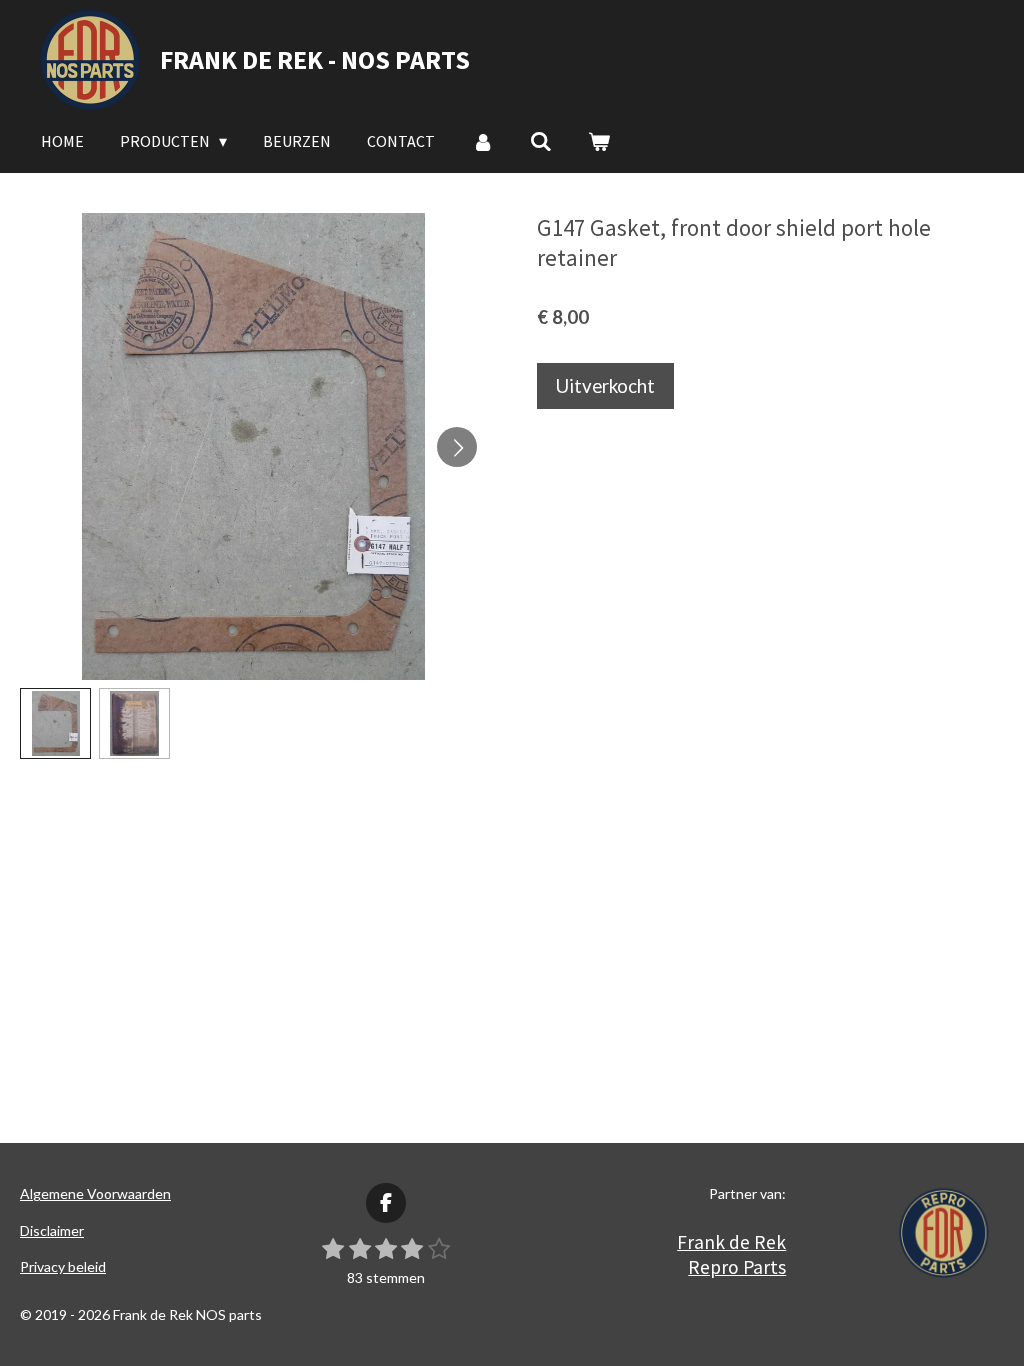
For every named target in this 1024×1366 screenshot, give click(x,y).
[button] (55, 723)
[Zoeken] (541, 141)
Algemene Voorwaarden (95, 1193)
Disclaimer (52, 1230)
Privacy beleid (63, 1266)
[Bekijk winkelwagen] (599, 141)
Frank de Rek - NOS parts (315, 59)
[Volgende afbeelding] (457, 447)
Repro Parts (737, 1267)
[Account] (482, 141)
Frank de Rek (731, 1242)
